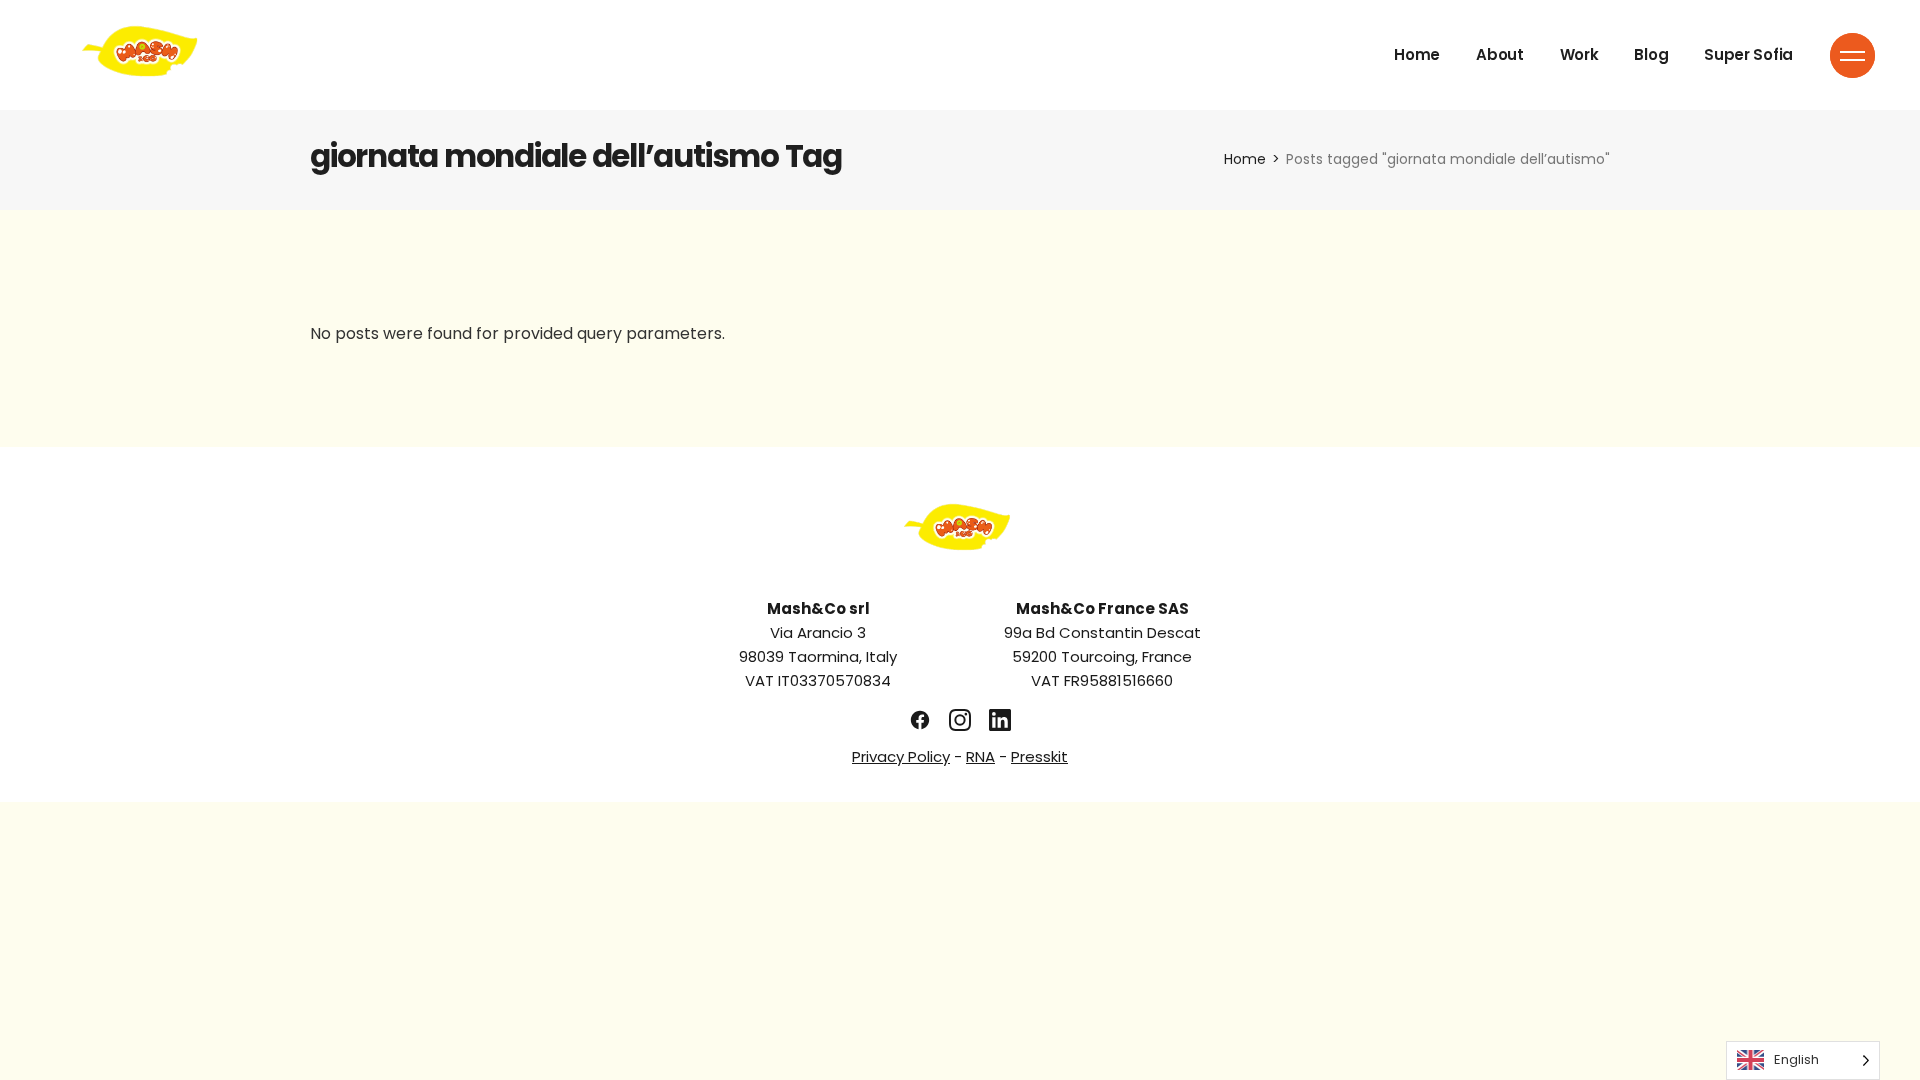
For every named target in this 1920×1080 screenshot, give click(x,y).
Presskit (1039, 756)
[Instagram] (960, 720)
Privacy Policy (901, 756)
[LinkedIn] (1000, 720)
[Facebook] (920, 720)
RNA (980, 756)
